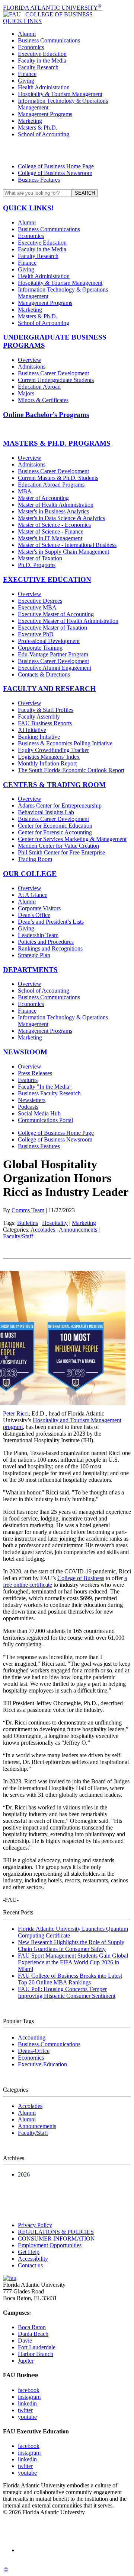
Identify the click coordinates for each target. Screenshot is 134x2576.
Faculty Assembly (39, 717)
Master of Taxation (40, 558)
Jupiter (26, 2361)
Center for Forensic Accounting (55, 832)
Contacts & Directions (44, 674)
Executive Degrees (40, 601)
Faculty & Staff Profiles (46, 710)
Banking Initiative (39, 737)
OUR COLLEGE (30, 874)
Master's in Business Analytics (53, 511)
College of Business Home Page (56, 166)
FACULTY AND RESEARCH (49, 689)
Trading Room (35, 859)
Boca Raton (32, 2327)
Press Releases (35, 1073)
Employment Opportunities (50, 2245)
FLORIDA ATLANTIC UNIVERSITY (52, 8)
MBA (25, 491)
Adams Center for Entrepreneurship (60, 805)
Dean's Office (34, 915)
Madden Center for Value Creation (58, 846)
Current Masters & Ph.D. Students (58, 478)
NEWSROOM (25, 1052)
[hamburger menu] (67, 150)
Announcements (78, 1230)
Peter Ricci (16, 1413)
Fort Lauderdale (37, 2347)
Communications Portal (45, 1120)
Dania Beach (33, 2334)
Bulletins (28, 1223)
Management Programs (45, 114)
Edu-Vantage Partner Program (53, 654)
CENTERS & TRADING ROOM (54, 785)
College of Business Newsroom (55, 173)
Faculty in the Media (42, 61)
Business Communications (49, 40)
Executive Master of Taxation (52, 628)
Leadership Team (38, 935)
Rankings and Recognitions (50, 948)
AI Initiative (32, 730)
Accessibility (33, 2259)
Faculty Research (38, 67)
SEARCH (85, 193)
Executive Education (42, 54)
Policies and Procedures (46, 942)
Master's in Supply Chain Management (63, 552)
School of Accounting (44, 134)
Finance (27, 74)
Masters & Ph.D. (38, 128)
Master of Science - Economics (54, 525)
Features (28, 1080)
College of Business (81, 1578)
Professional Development (49, 641)
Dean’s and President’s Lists (51, 922)
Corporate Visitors (39, 908)
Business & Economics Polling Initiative (65, 743)
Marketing (30, 121)
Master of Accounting (43, 498)
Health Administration (44, 87)
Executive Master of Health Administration (68, 621)
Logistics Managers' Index (49, 757)
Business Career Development (53, 373)
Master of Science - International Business (67, 545)
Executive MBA (37, 607)
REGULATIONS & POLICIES (56, 2232)
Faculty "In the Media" (45, 1087)
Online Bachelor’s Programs (46, 415)
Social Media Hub (39, 1113)
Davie (25, 2341)
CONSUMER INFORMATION (56, 2239)
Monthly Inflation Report (47, 763)
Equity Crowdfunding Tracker (53, 750)
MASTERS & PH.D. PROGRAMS (57, 443)
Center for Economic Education (55, 826)
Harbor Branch (36, 2354)
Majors (26, 393)
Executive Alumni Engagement (55, 668)
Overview (30, 360)
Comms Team (28, 1210)
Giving (26, 81)
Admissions (32, 367)
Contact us (30, 2265)
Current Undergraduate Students (56, 380)
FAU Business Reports (45, 723)
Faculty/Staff (18, 1236)
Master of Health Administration (56, 505)
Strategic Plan (34, 955)
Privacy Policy (35, 2225)
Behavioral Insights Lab (46, 812)
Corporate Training (40, 648)
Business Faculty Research (49, 1093)
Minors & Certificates (43, 400)
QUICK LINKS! (28, 208)
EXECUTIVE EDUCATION (47, 579)
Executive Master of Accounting (56, 614)
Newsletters (32, 1100)
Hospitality (55, 1223)
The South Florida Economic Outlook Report (71, 770)
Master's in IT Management (50, 538)
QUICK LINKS (22, 21)
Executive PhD (36, 634)
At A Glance (33, 895)
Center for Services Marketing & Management (72, 839)
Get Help (29, 2252)
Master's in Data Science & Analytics (61, 518)
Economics (31, 47)
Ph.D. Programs (37, 565)
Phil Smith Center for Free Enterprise (61, 852)
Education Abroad (39, 387)
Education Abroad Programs (51, 485)
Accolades (43, 1230)
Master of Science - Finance (51, 531)
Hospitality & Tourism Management (60, 94)
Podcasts (28, 1107)
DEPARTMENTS (30, 970)
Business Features (39, 180)
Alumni (27, 34)
